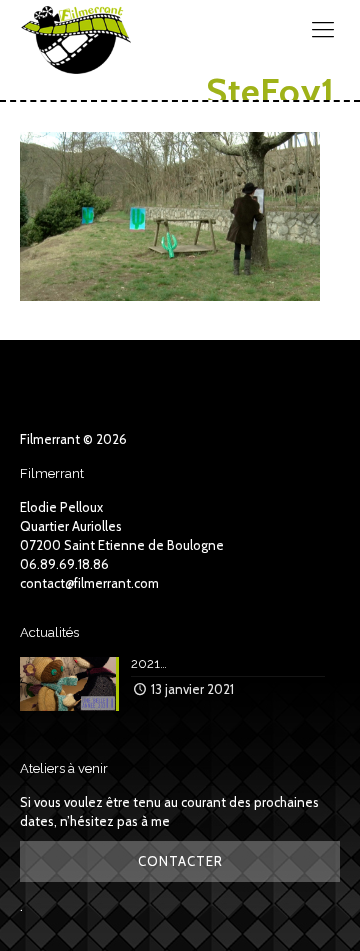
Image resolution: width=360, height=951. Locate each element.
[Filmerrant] (76, 30)
